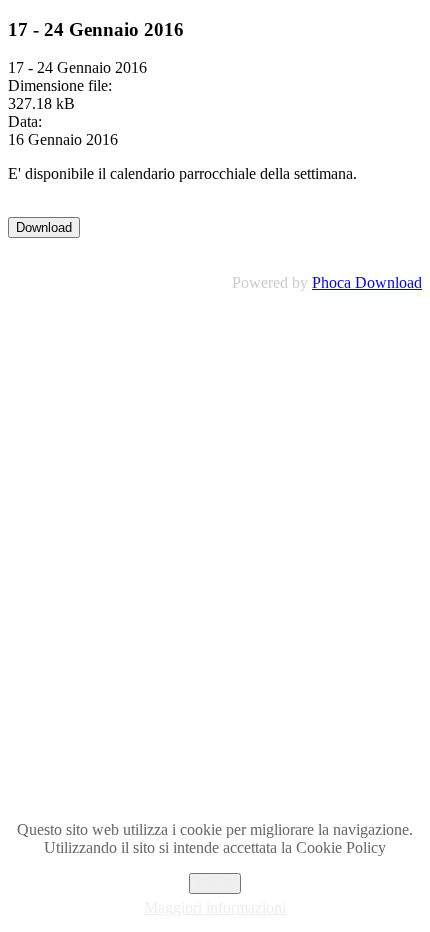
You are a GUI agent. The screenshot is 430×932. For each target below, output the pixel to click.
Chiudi (215, 883)
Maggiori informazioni (215, 907)
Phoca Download (367, 282)
